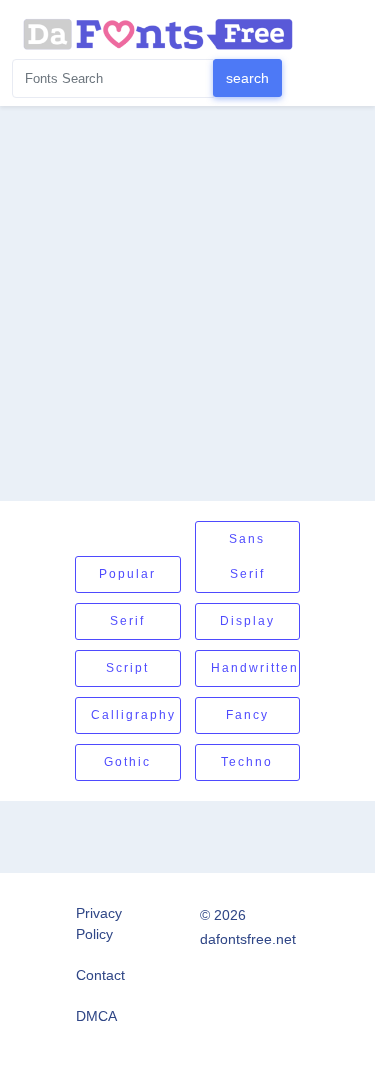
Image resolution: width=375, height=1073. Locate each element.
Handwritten (255, 668)
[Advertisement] (187, 303)
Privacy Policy (99, 923)
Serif (127, 621)
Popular (127, 574)
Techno (247, 762)
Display (247, 621)
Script (127, 668)
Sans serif (247, 556)
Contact (100, 975)
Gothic (127, 762)
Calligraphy (133, 715)
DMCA (96, 1016)
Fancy (247, 715)
